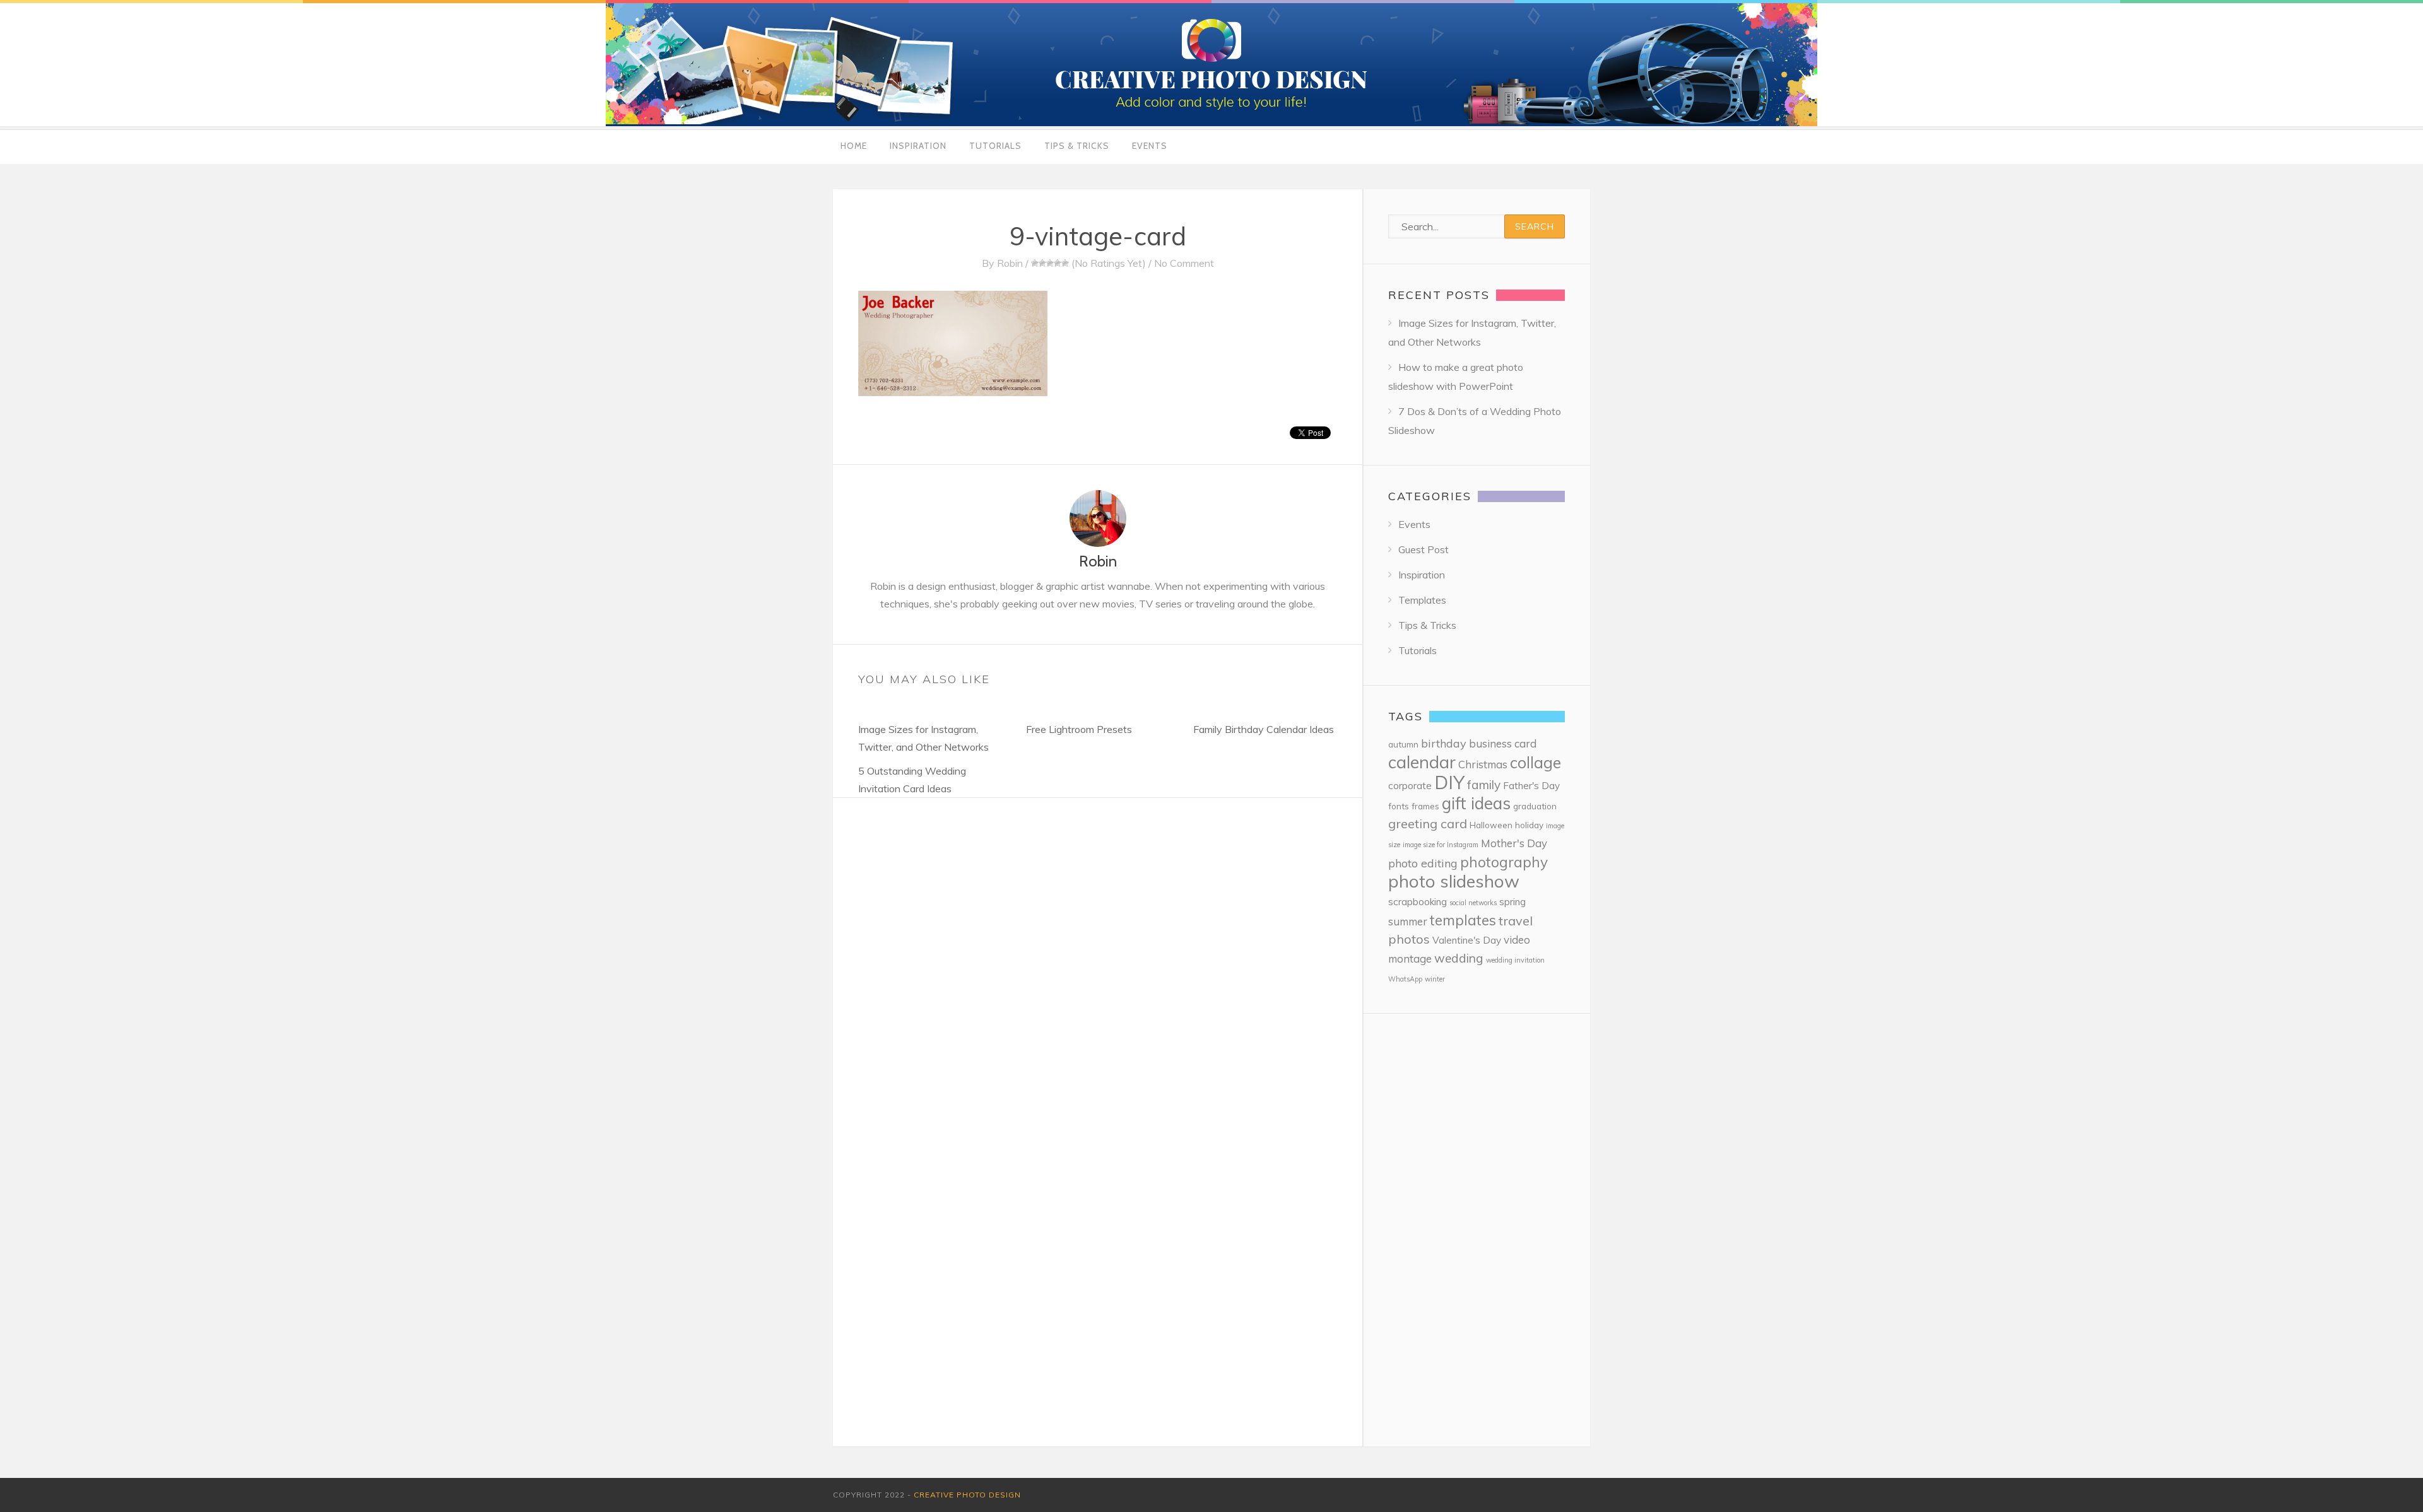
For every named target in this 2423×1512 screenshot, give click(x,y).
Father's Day (1531, 786)
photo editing (1423, 863)
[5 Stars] (1065, 263)
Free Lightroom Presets (1079, 729)
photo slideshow (1454, 881)
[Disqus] (1098, 956)
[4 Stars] (1058, 263)
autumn (1403, 744)
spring (1512, 902)
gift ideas (1476, 803)
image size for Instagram (1441, 845)
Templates (1422, 600)
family (1484, 785)
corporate (1410, 786)
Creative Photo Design (967, 1495)
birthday (1444, 743)
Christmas (1483, 764)
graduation (1535, 806)
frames (1425, 806)
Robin (1010, 263)
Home (854, 146)
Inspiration (918, 146)
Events (1150, 146)
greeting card (1428, 823)
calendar (1422, 762)
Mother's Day (1514, 843)
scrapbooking (1418, 902)
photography (1504, 862)
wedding (1459, 958)
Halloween (1491, 825)
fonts (1399, 806)
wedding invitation (1515, 960)
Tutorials (995, 146)
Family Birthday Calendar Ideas (1264, 729)
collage (1536, 762)
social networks (1473, 903)
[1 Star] (1035, 263)
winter (1435, 979)
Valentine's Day (1467, 940)
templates (1463, 920)
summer (1408, 921)
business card (1503, 743)
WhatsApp (1405, 979)
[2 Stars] (1042, 263)
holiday (1529, 825)
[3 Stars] (1050, 263)
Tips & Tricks (1077, 146)
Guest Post (1424, 549)
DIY (1449, 782)
